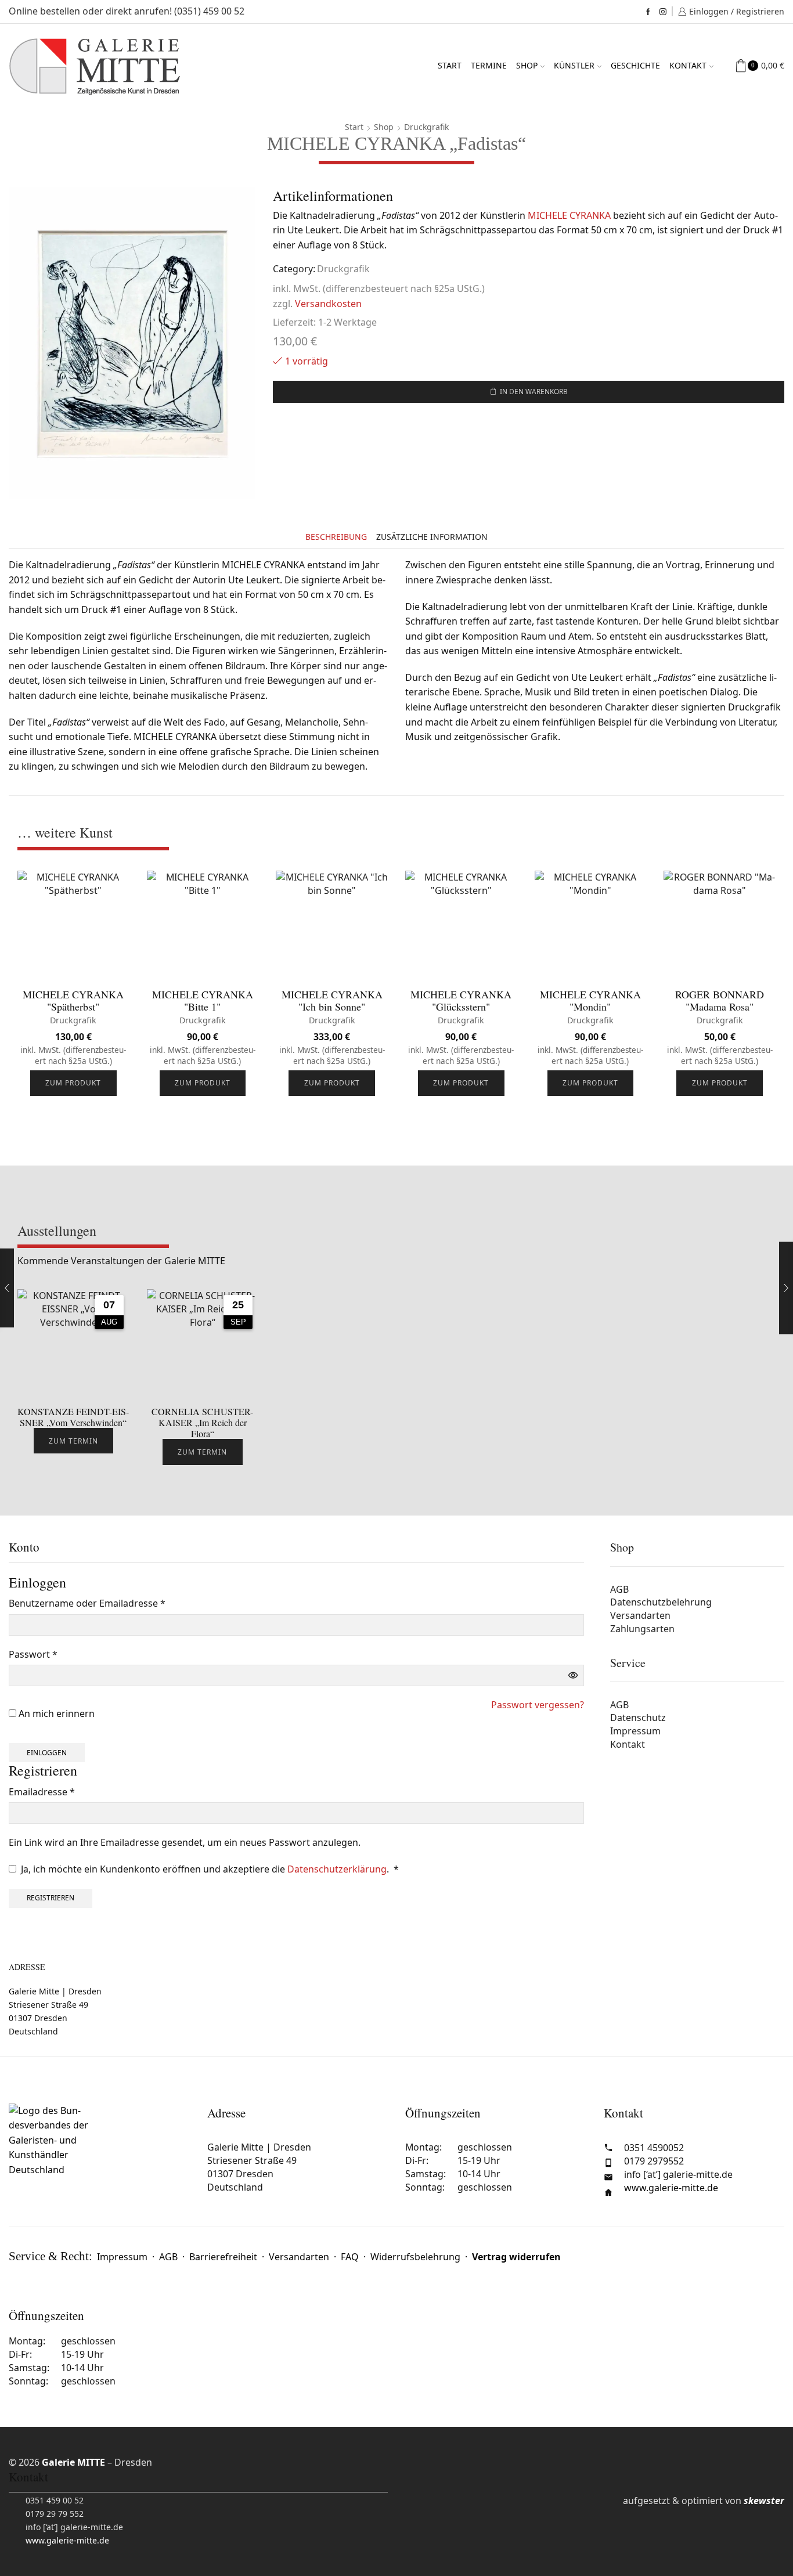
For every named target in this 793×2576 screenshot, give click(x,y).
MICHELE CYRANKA (569, 215)
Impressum (635, 1731)
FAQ (350, 2257)
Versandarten (640, 1615)
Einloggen (47, 1752)
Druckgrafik (426, 127)
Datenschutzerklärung (337, 1869)
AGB (619, 1589)
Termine (489, 65)
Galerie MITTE (73, 2462)
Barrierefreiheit (223, 2257)
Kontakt (688, 65)
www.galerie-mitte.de (671, 2188)
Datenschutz (638, 1718)
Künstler (574, 65)
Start (450, 65)
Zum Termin (73, 1441)
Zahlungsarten (642, 1629)
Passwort (33, 1655)
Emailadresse (42, 1793)
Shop (527, 65)
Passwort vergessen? (538, 1705)
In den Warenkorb (534, 391)
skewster (764, 2501)
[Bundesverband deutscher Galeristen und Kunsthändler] (99, 2155)
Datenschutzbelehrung (661, 1602)
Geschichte (635, 65)
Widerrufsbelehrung (415, 2257)
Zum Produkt (73, 1083)
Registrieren (51, 1897)
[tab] (336, 537)
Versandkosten (328, 304)
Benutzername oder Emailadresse (87, 1604)
